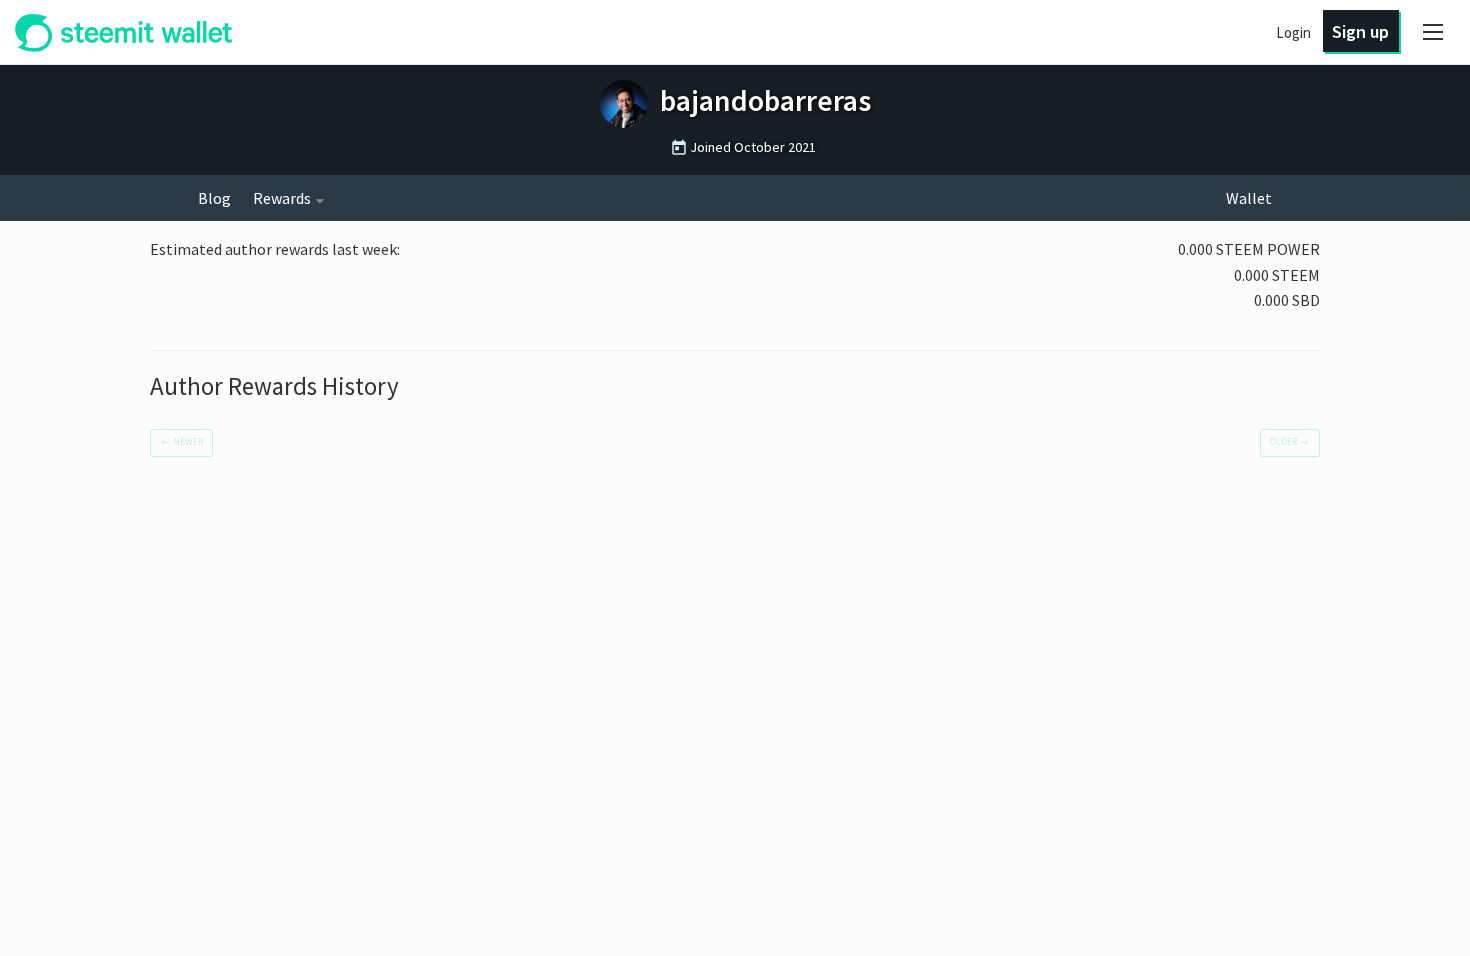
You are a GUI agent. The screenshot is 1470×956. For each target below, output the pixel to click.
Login (1293, 32)
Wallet (1249, 198)
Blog (214, 198)
